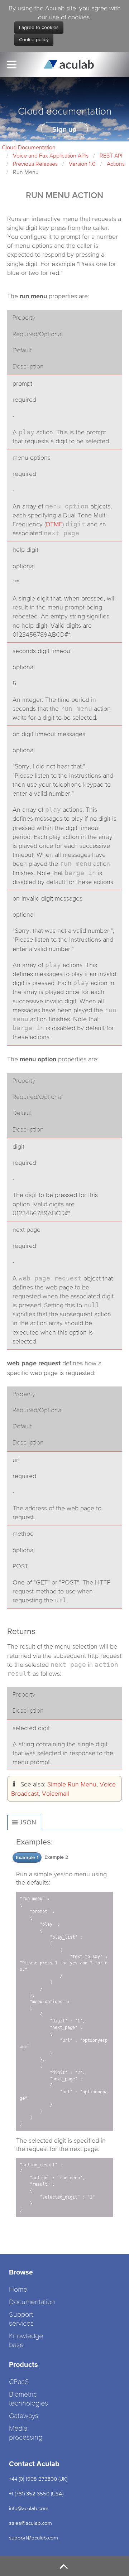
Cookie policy (34, 40)
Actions (116, 164)
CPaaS (19, 2382)
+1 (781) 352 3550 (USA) (36, 2493)
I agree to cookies (39, 28)
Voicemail (56, 1793)
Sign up (64, 129)
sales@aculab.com (30, 2523)
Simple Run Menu (72, 1784)
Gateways (24, 2416)
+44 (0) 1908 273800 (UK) (38, 2479)
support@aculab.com (34, 2538)
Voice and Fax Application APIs (51, 155)
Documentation (32, 2302)
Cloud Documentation (29, 147)
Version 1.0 (82, 164)
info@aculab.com (29, 2508)
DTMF (54, 524)
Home (18, 2290)
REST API (111, 155)
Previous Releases (35, 164)
